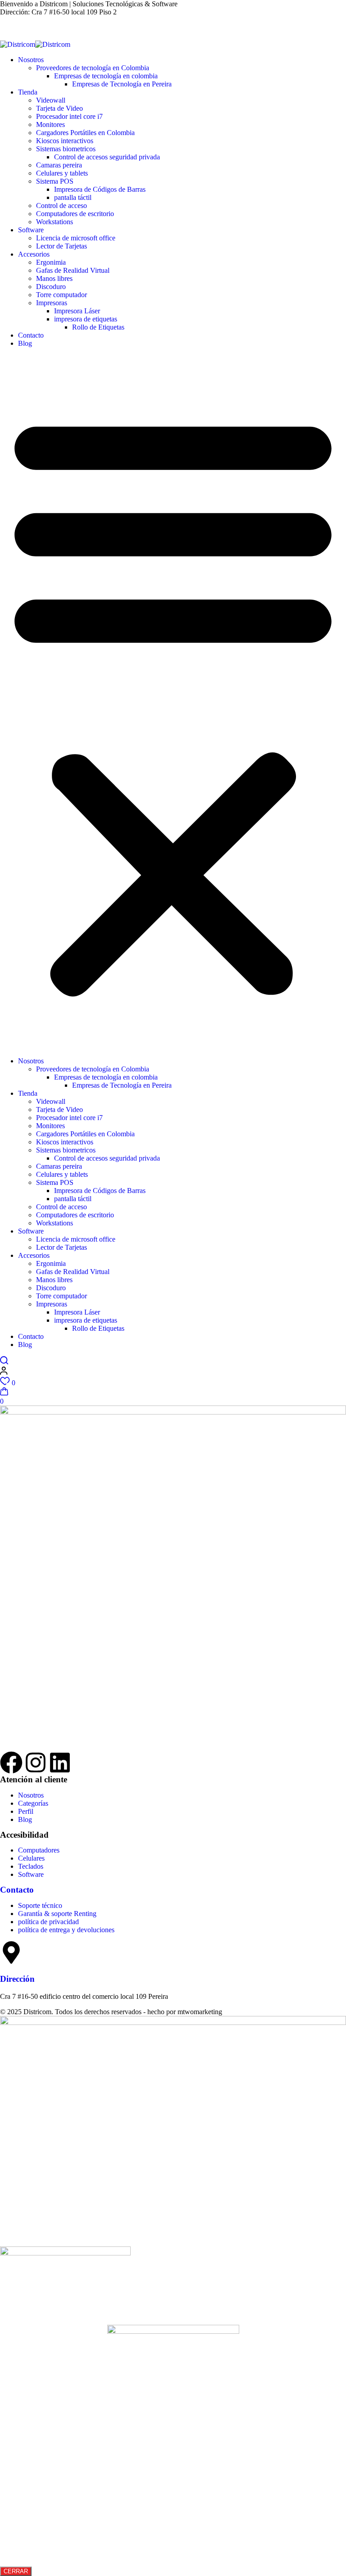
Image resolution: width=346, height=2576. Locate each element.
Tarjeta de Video (59, 108)
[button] (173, 702)
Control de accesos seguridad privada (107, 157)
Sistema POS (55, 181)
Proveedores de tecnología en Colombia (93, 68)
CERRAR (16, 2571)
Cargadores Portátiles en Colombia (85, 133)
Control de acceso (61, 206)
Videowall (51, 100)
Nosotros (31, 60)
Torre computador (61, 295)
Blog (25, 343)
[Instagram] (36, 1763)
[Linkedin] (60, 1763)
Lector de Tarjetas (61, 246)
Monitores (50, 124)
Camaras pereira (59, 165)
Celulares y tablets (62, 173)
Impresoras (52, 303)
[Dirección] (11, 1952)
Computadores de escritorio (75, 214)
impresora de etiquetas (86, 319)
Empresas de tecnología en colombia (106, 76)
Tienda (28, 92)
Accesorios (34, 254)
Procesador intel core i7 (69, 116)
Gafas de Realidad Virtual (73, 270)
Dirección (17, 1979)
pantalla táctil (73, 197)
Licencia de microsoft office (76, 238)
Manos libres (54, 278)
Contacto (31, 335)
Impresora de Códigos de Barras (100, 189)
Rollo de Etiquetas (98, 327)
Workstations (55, 222)
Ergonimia (51, 262)
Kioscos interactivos (65, 141)
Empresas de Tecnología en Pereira (122, 84)
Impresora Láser (77, 311)
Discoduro (51, 287)
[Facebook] (11, 1763)
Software (31, 230)
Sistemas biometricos (66, 149)
